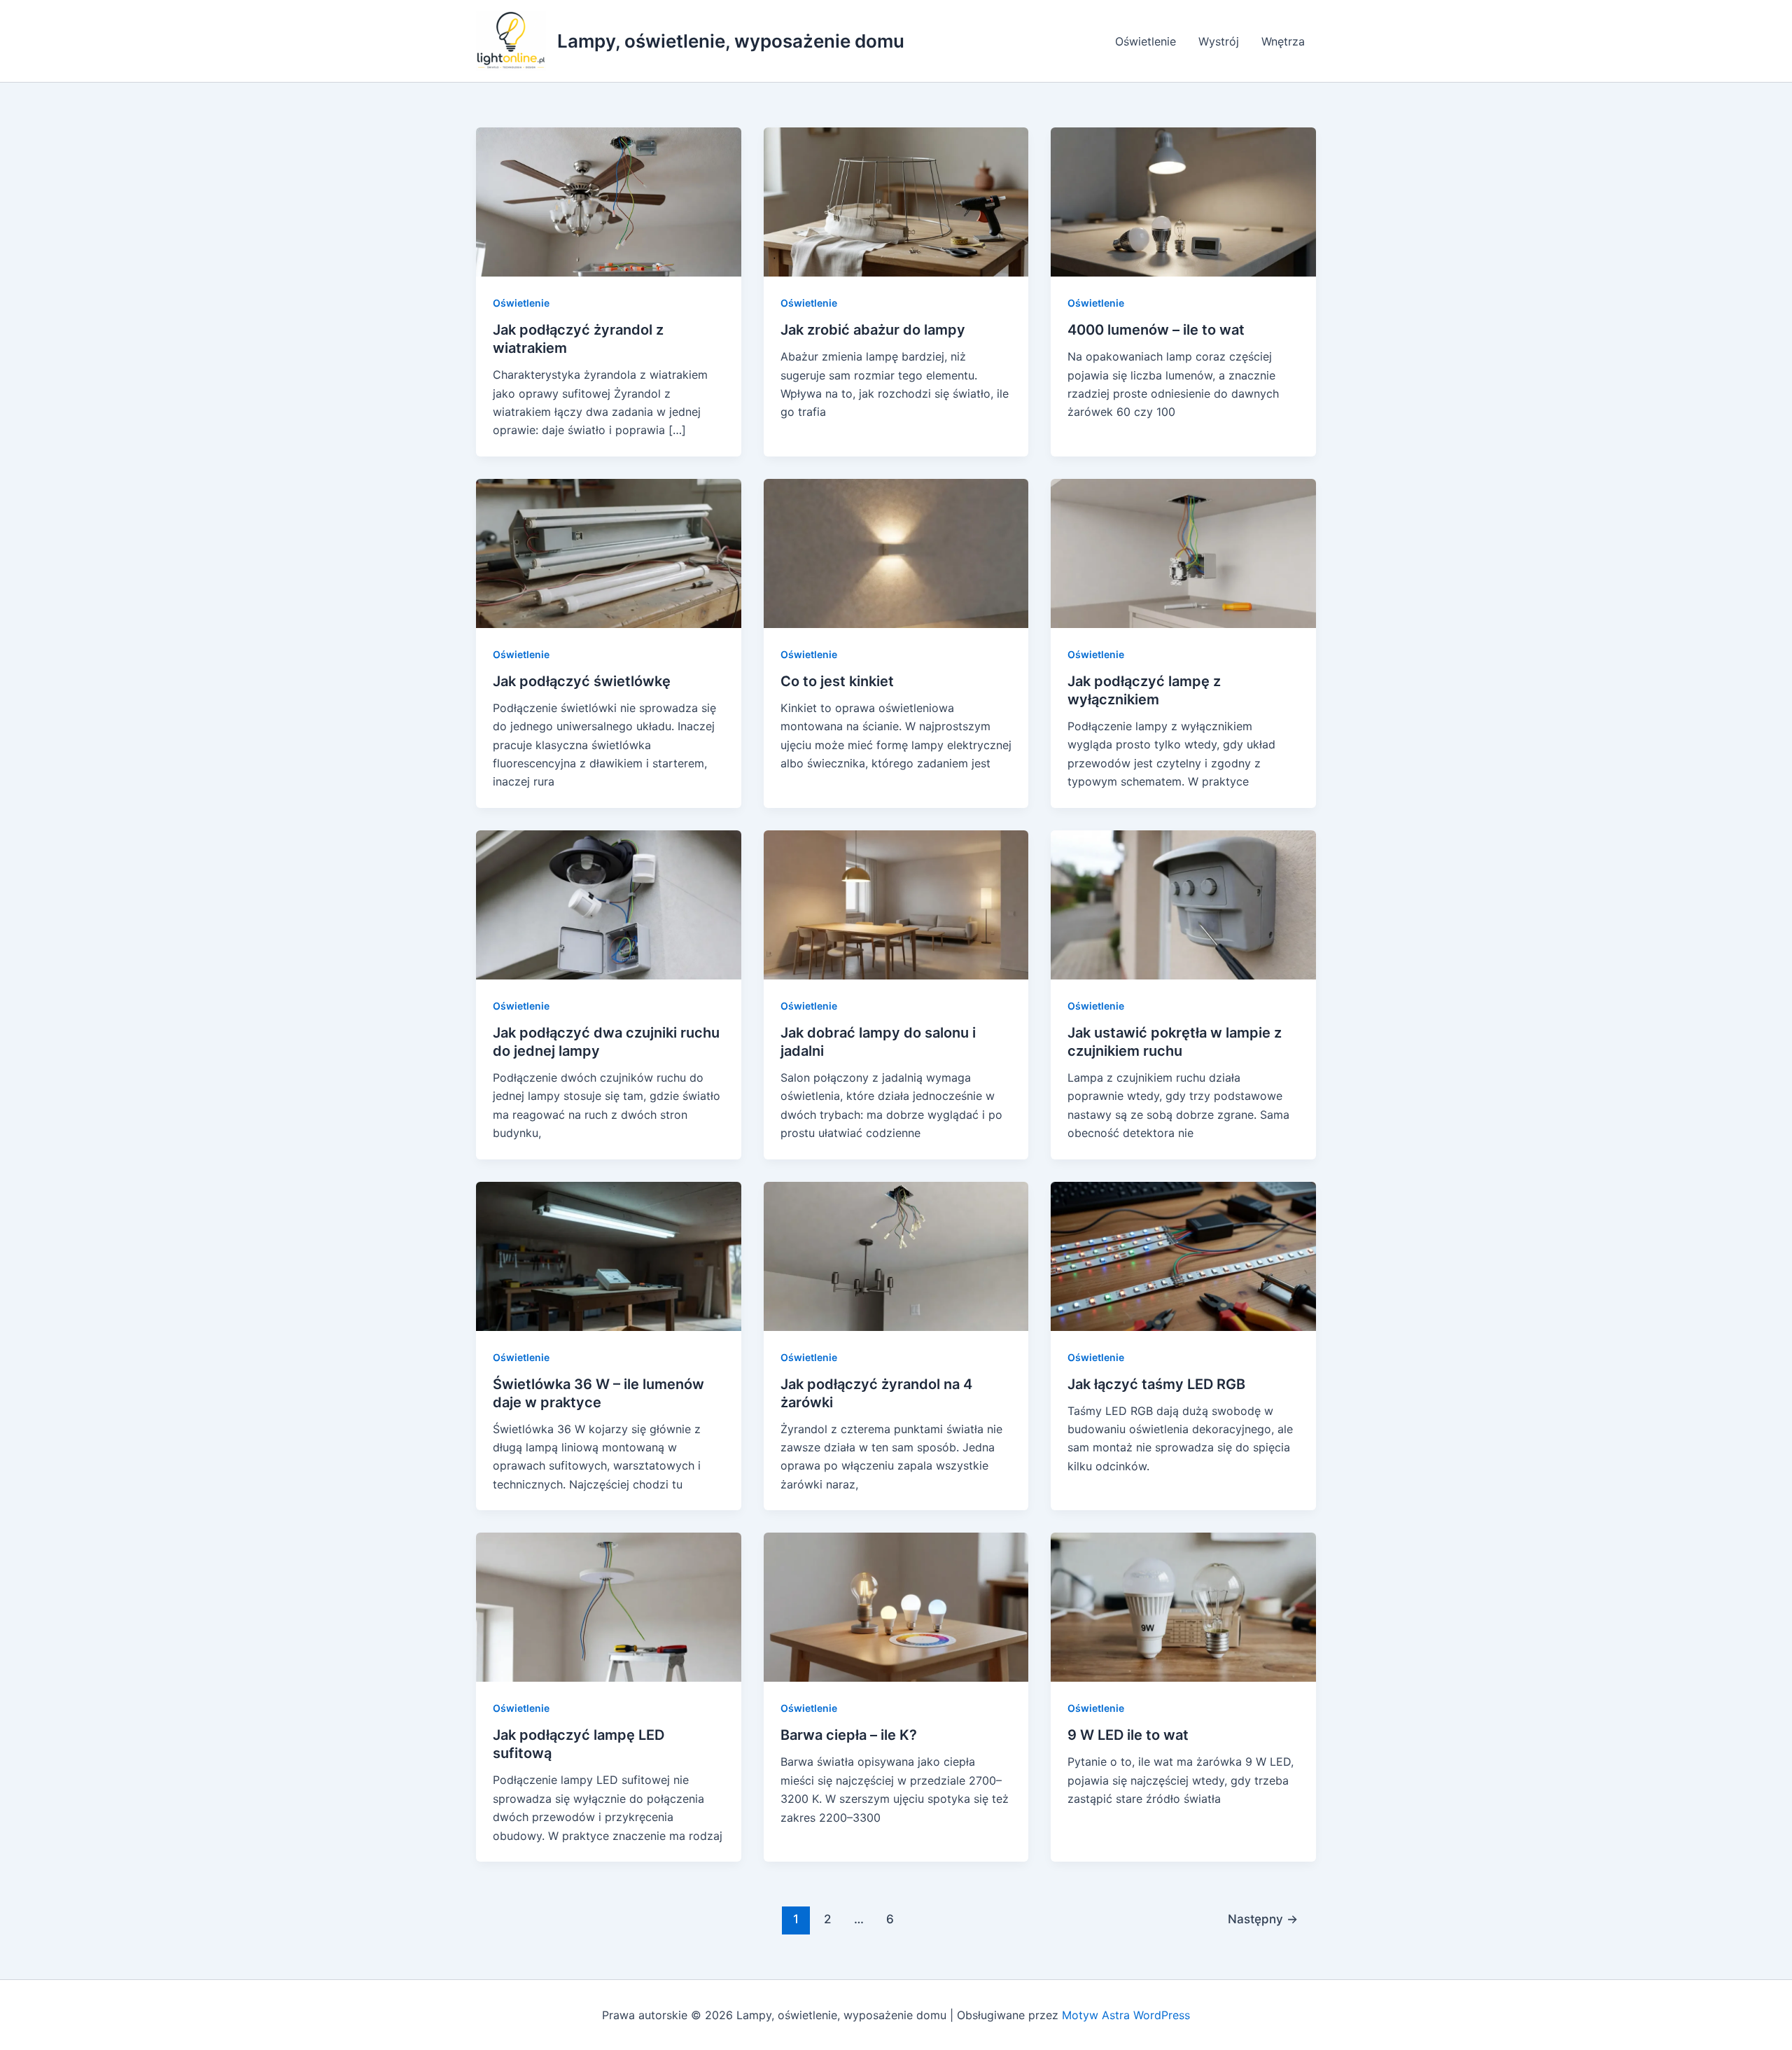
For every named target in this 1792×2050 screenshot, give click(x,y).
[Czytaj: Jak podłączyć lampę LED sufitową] (609, 1606)
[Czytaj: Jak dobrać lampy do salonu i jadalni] (896, 904)
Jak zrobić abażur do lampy (873, 330)
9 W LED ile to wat (1128, 1735)
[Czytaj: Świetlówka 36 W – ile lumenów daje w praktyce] (609, 1255)
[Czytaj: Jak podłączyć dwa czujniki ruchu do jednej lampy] (609, 904)
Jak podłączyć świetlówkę (582, 681)
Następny (1263, 1919)
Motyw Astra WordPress (1126, 2015)
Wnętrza (1283, 41)
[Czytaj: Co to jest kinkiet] (896, 552)
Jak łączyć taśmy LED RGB (1156, 1384)
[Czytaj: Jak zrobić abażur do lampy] (896, 201)
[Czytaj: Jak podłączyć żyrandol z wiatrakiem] (609, 201)
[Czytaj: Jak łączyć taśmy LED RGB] (1183, 1255)
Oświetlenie (1146, 41)
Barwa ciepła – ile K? (849, 1735)
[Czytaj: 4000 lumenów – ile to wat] (1183, 201)
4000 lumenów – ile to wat (1156, 330)
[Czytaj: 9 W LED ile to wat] (1183, 1606)
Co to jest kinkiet (837, 681)
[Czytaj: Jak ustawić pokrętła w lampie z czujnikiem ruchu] (1183, 904)
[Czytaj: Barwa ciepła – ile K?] (896, 1606)
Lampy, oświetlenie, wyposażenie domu (731, 41)
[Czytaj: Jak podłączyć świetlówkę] (609, 552)
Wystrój (1219, 41)
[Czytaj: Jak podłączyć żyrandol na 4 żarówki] (896, 1255)
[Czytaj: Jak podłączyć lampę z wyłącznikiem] (1183, 552)
